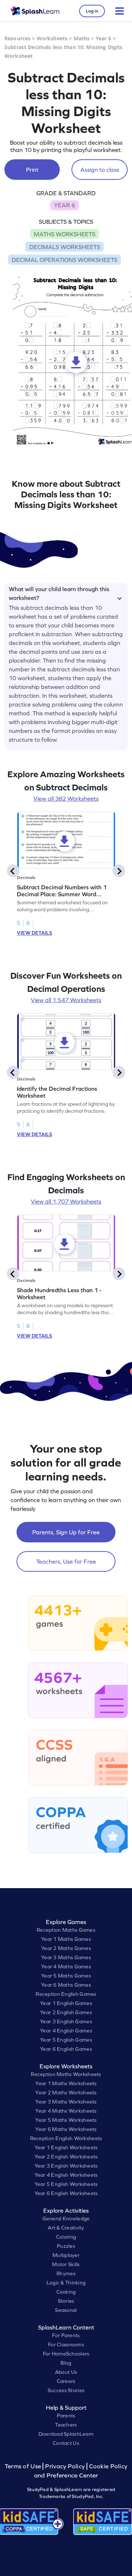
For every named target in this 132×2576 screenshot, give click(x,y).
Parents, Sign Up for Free (66, 1532)
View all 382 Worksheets (66, 798)
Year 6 (104, 38)
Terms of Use (24, 2466)
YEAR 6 (65, 205)
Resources (17, 38)
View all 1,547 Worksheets (66, 1000)
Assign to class (100, 170)
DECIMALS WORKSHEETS (65, 247)
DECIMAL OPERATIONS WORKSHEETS (65, 260)
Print (32, 170)
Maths (82, 38)
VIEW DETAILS (34, 933)
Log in (92, 11)
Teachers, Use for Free (66, 1561)
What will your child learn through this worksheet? (59, 592)
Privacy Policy (65, 2466)
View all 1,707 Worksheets (66, 1201)
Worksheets (52, 38)
